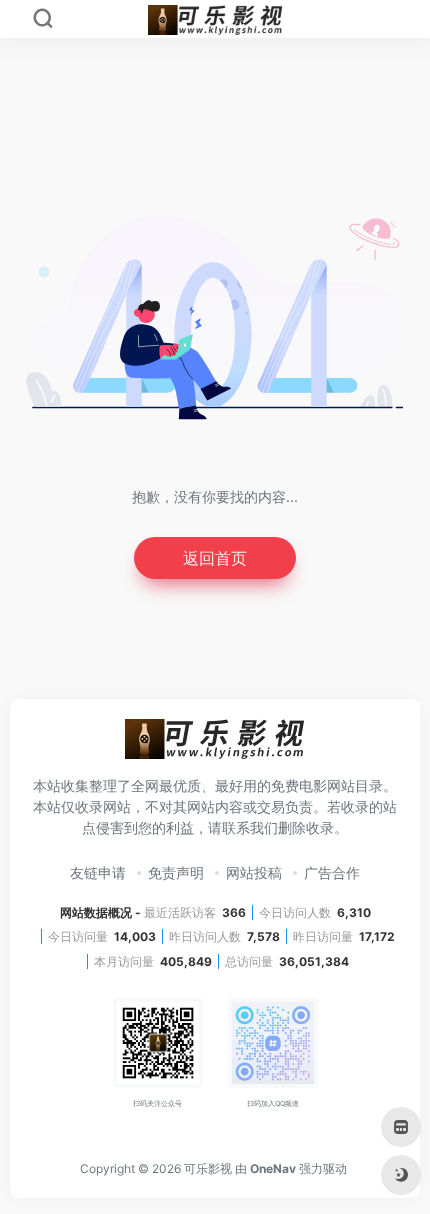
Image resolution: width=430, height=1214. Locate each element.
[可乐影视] (215, 745)
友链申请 (98, 872)
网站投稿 (254, 872)
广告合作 (332, 872)
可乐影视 (208, 1168)
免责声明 (176, 872)
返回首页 (215, 558)
